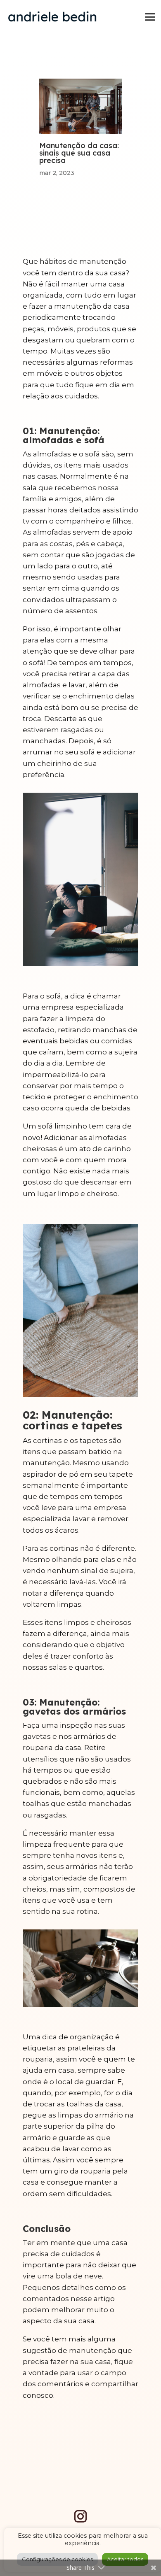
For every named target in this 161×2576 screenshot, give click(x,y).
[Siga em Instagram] (80, 2516)
